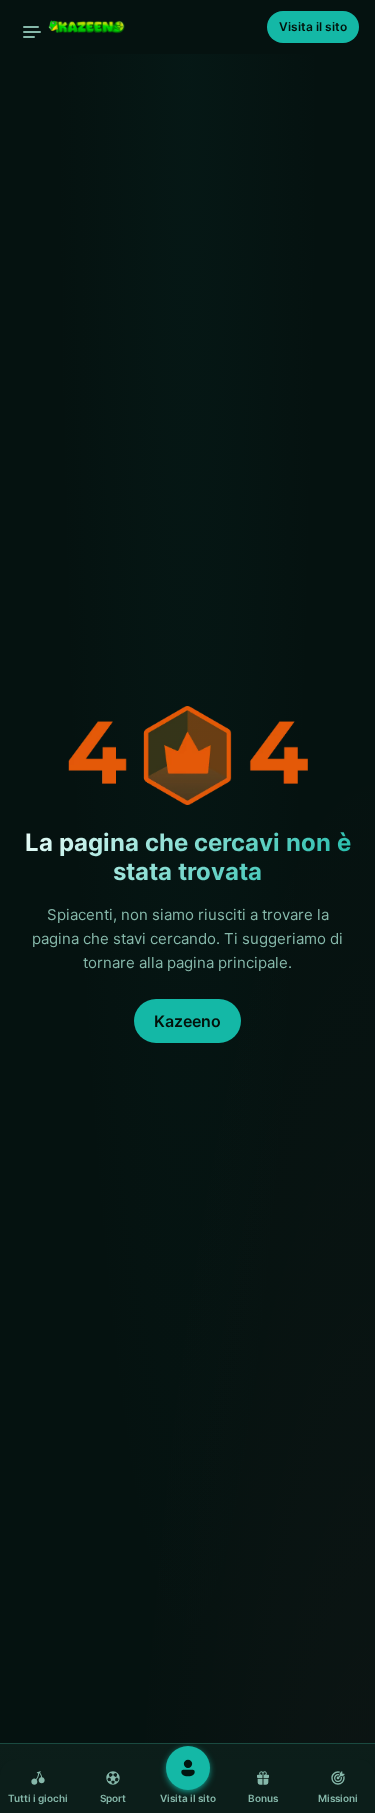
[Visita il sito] (188, 1768)
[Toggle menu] (32, 32)
